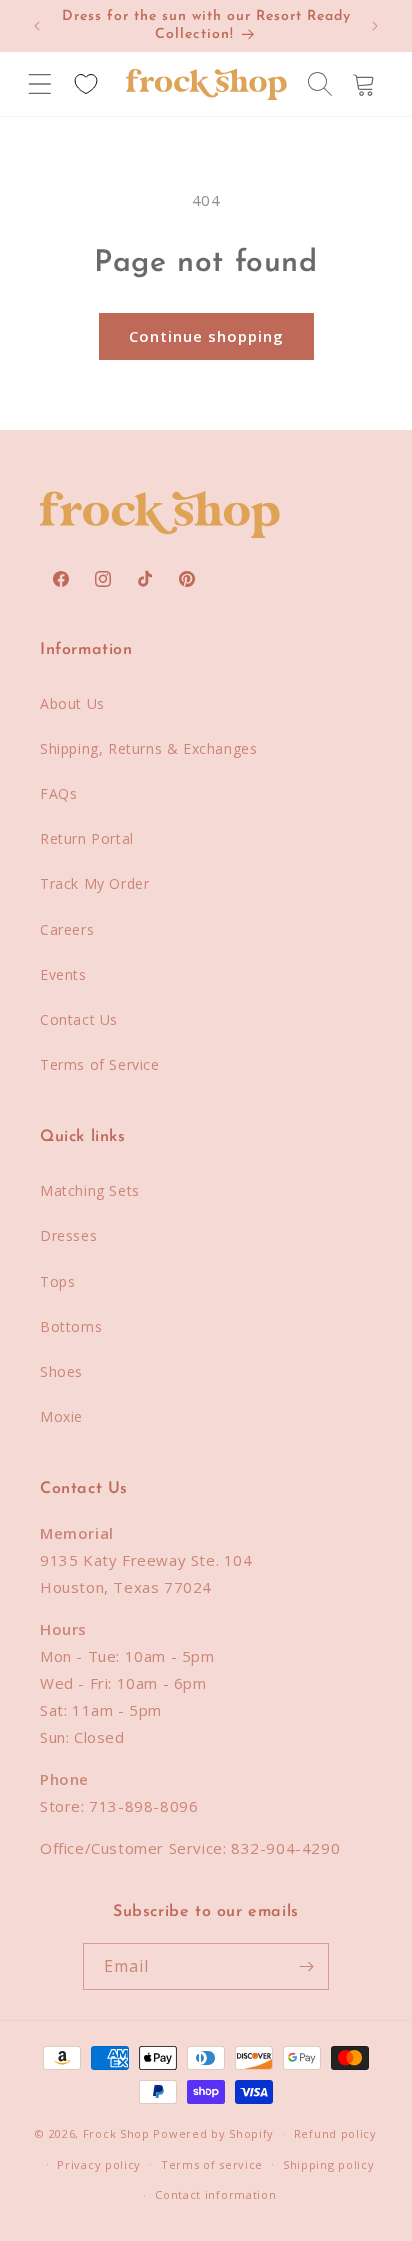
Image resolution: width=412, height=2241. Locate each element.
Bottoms (71, 1326)
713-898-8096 (143, 1806)
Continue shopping (206, 336)
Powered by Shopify (213, 2133)
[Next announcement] (375, 26)
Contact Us (79, 1019)
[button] (40, 84)
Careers (67, 929)
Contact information (215, 2194)
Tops (57, 1281)
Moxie (61, 1416)
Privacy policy (99, 2164)
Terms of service (212, 2164)
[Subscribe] (306, 1966)
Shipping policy (329, 2164)
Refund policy (335, 2133)
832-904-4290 (285, 1848)
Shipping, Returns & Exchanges (148, 748)
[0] (86, 84)
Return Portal (87, 838)
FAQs (58, 793)
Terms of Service (100, 1064)
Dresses (68, 1235)
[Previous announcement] (37, 26)
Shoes (61, 1371)
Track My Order (94, 883)
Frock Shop (116, 2133)
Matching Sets (90, 1190)
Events (63, 974)
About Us (72, 703)
